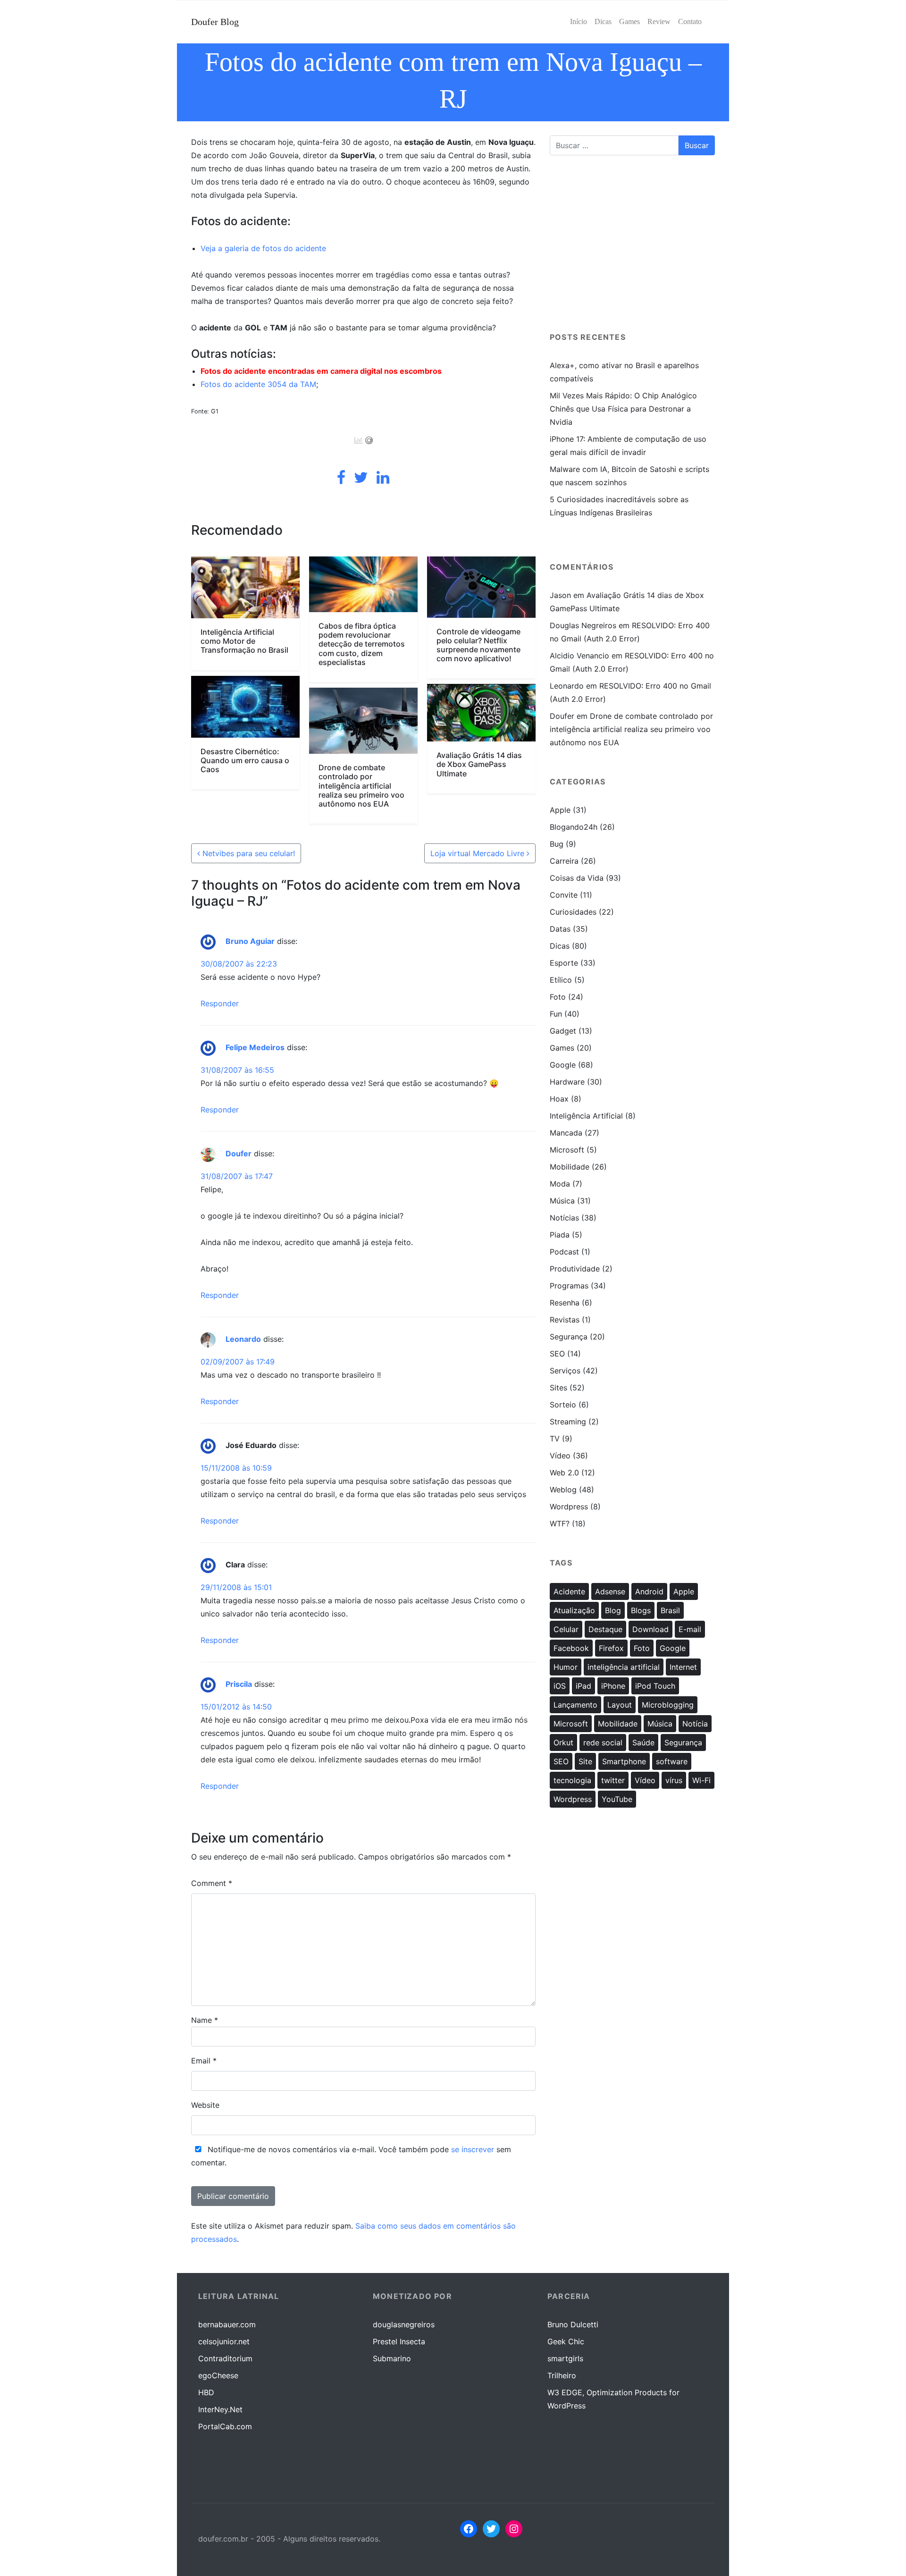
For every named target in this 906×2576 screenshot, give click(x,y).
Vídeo (560, 1456)
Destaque (605, 1629)
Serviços (565, 1371)
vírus (674, 1780)
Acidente (569, 1591)
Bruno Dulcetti (573, 2324)
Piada (560, 1235)
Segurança (569, 1337)
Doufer (239, 1154)
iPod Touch (655, 1686)
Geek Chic (566, 2341)
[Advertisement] (632, 248)
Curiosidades (573, 912)
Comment (212, 1883)
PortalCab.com (225, 2426)
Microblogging (668, 1705)
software (672, 1761)
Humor (566, 1667)
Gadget (563, 1031)
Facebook (571, 1648)
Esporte (564, 963)
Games (562, 1048)
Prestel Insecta (399, 2341)
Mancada (566, 1133)
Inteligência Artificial (586, 1116)
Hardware (567, 1082)
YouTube (617, 1799)
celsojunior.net (224, 2341)
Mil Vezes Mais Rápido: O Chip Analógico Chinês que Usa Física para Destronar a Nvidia (623, 409)
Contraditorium (225, 2358)
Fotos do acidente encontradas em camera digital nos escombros (321, 371)
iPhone (613, 1686)
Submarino (392, 2358)
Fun (556, 1014)
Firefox (611, 1648)
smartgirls (565, 2358)
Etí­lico (561, 980)
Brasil (670, 1610)
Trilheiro (562, 2375)
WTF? (560, 1524)
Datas (560, 929)
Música (562, 1201)
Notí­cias (564, 1218)
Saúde (643, 1743)
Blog (613, 1610)
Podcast (564, 1252)
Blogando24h (574, 827)
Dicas (560, 946)
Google (563, 1065)
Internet (683, 1667)
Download (650, 1629)
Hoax (559, 1099)
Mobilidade (570, 1167)
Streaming (568, 1422)
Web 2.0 (564, 1473)
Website (205, 2105)
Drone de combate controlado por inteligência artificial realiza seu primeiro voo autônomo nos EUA (631, 729)
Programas (569, 1286)
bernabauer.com (227, 2324)
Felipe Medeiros (255, 1048)
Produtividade (575, 1269)
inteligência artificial (624, 1667)
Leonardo (243, 1339)
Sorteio (563, 1405)
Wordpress (569, 1507)
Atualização (574, 1610)
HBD (206, 2392)
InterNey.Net (220, 2409)
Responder (220, 1003)
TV (555, 1439)
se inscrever (473, 2149)
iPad (583, 1686)
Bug (557, 844)
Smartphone (624, 1761)
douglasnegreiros (404, 2324)
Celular (566, 1629)
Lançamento (575, 1705)
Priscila (239, 1684)
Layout (620, 1705)
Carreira (564, 861)
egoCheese (218, 2375)
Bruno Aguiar (250, 942)
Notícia (695, 1724)
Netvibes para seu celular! (247, 853)
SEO (557, 1354)
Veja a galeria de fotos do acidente (263, 248)
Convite (564, 895)
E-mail (690, 1629)
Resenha (565, 1303)
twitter (613, 1780)
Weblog (563, 1490)
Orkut (563, 1743)
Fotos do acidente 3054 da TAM (258, 384)
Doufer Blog (215, 22)
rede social (603, 1743)
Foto (558, 997)
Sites (558, 1388)
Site (585, 1761)
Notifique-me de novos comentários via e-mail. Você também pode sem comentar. (351, 2156)
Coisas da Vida (577, 878)
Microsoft (567, 1150)
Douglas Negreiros (583, 625)
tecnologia (572, 1780)
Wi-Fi (701, 1780)
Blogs (641, 1610)
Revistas (565, 1320)
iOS (560, 1686)
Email (204, 2061)
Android (649, 1591)
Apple (560, 810)
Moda (560, 1184)
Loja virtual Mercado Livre (478, 853)
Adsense (610, 1591)
